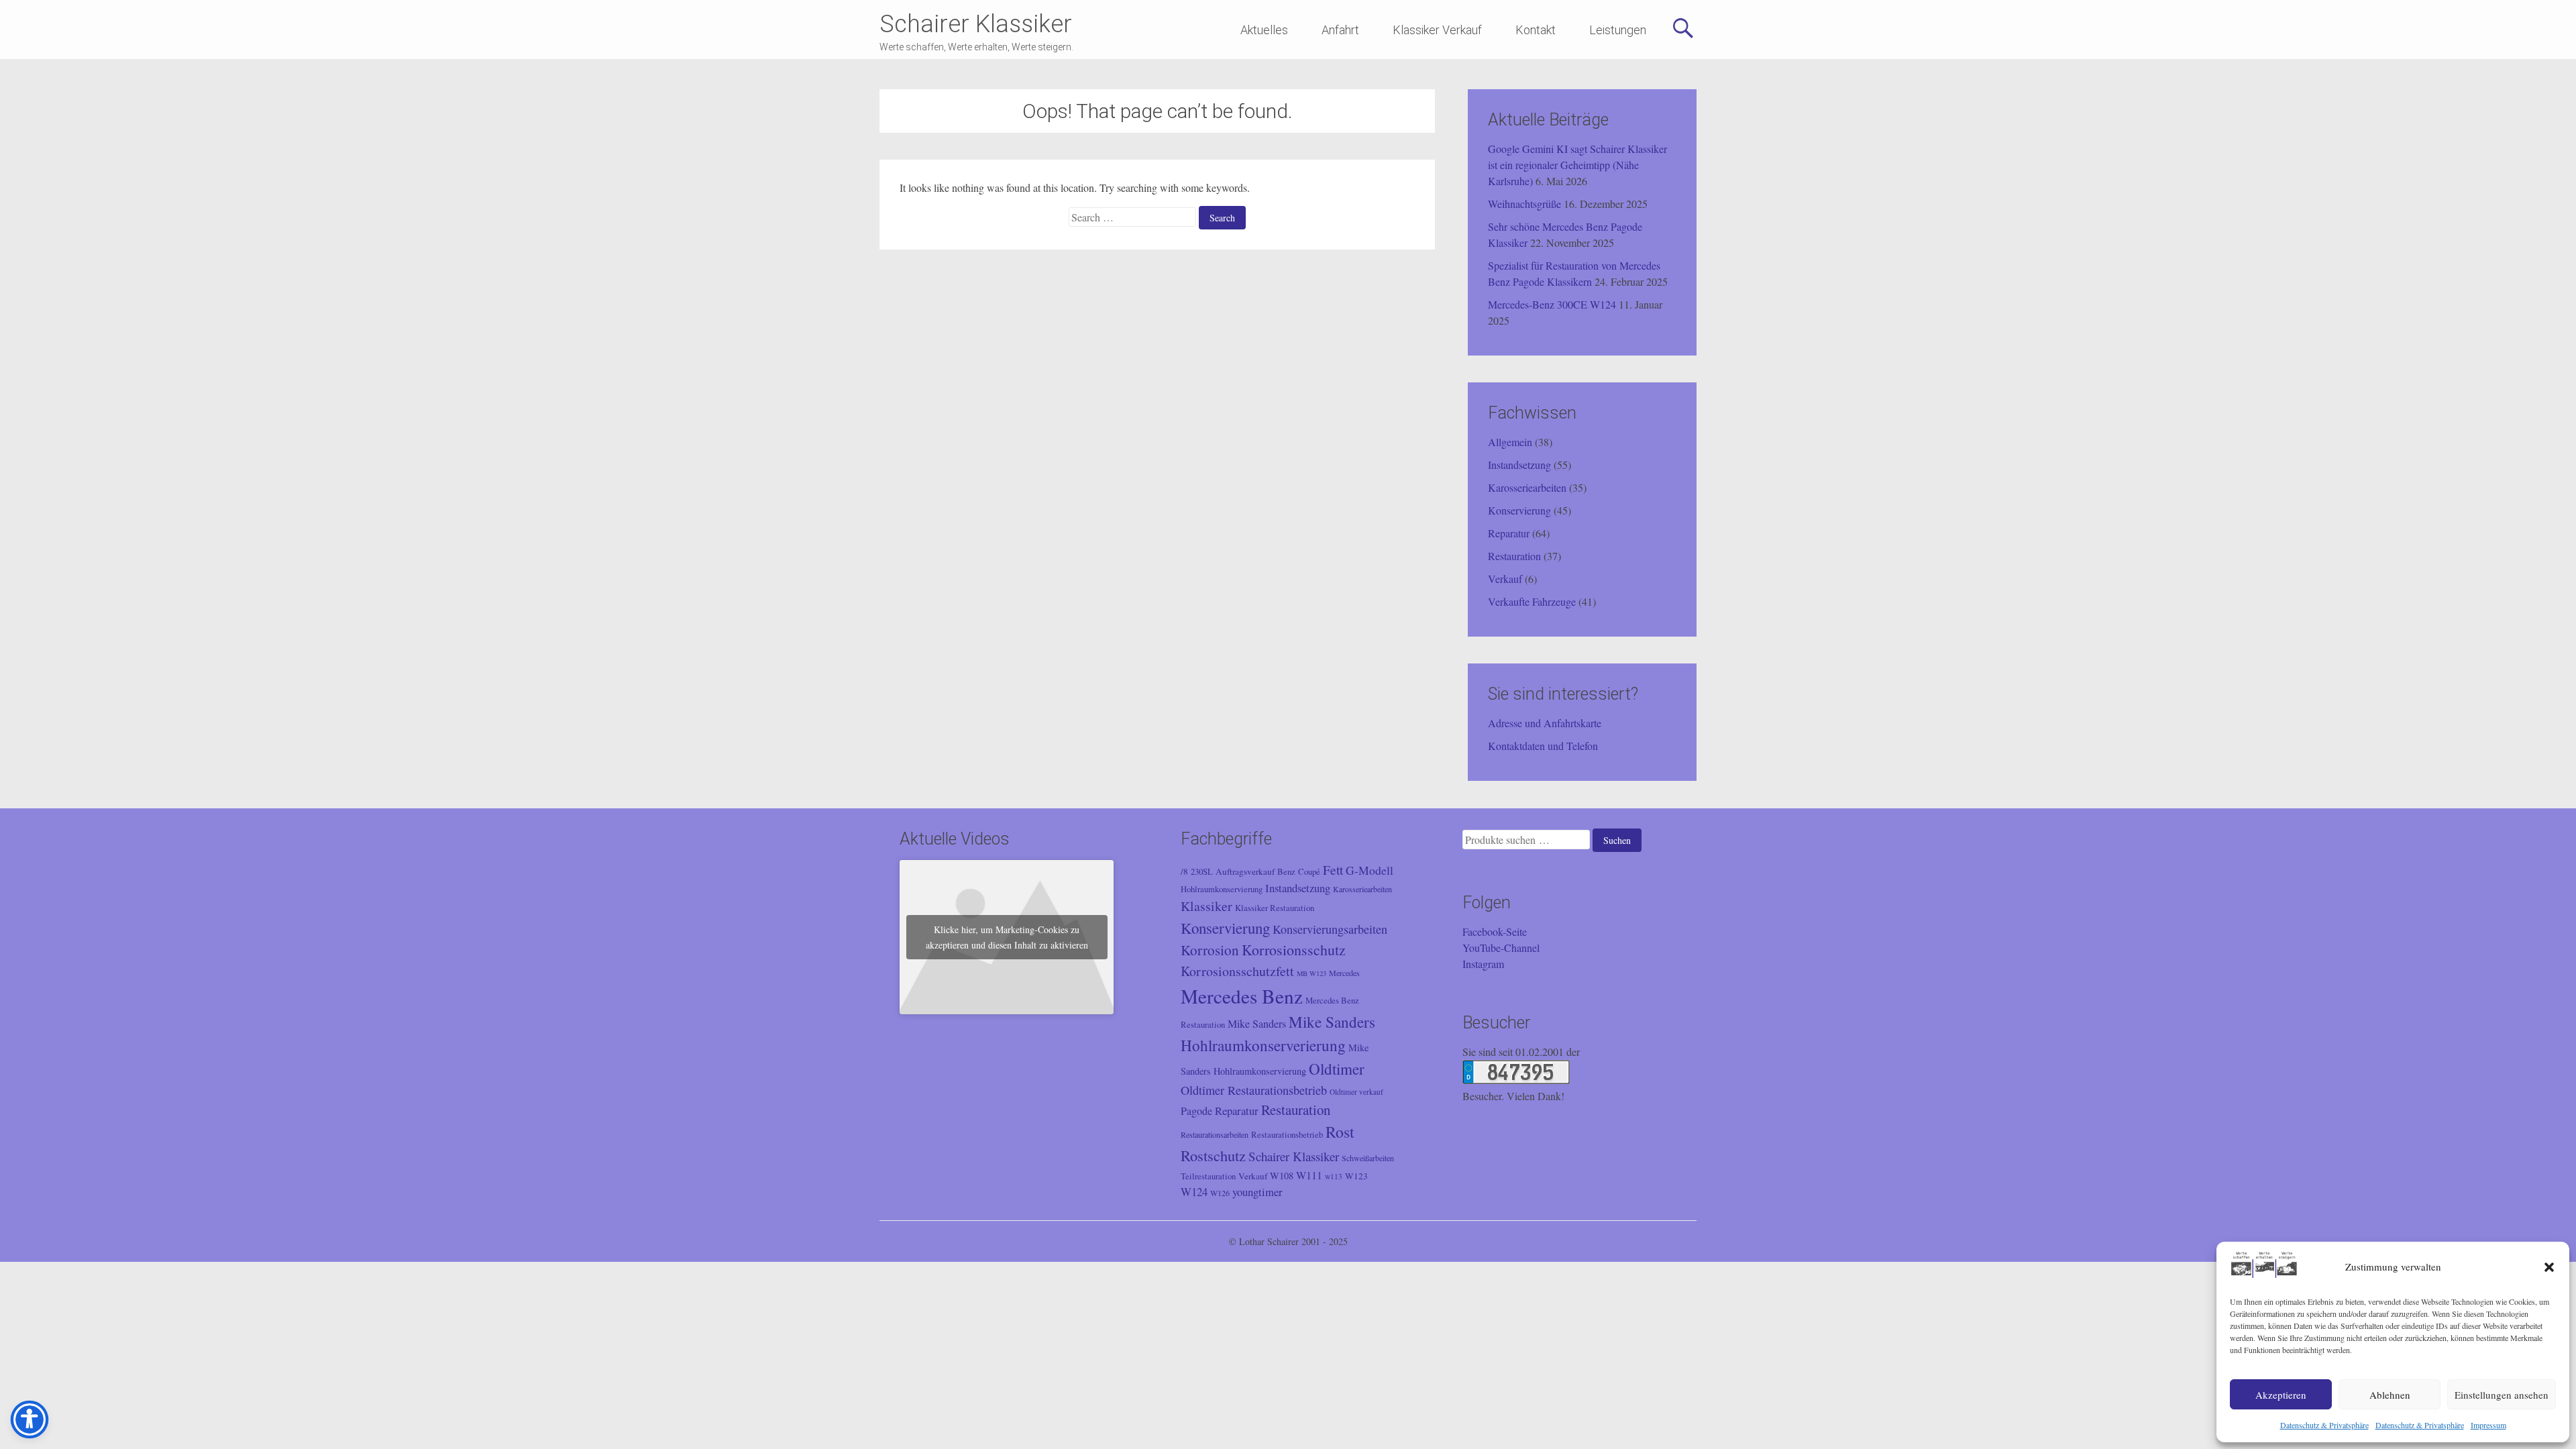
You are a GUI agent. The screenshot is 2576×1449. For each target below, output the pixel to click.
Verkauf (1505, 579)
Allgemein (1510, 442)
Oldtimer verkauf (1356, 1092)
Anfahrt (1340, 30)
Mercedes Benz (1242, 996)
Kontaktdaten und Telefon (1543, 746)
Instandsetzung (1519, 465)
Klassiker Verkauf (1437, 30)
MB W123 (1311, 973)
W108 (1282, 1176)
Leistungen (1618, 30)
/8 (1184, 871)
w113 (1334, 1176)
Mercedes (1344, 973)
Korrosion (1210, 950)
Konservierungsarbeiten (1330, 929)
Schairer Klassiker (976, 24)
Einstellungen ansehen (2502, 1395)
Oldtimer (1337, 1069)
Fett (1333, 869)
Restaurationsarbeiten (1215, 1134)
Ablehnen (2390, 1395)
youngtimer (1257, 1192)
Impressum (2488, 1425)
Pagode (1196, 1111)
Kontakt (1536, 30)
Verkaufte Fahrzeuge (1532, 601)
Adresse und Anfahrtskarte (1545, 723)
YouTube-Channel (1501, 948)
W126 (1220, 1193)
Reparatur (1509, 533)
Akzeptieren (2281, 1395)
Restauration (1514, 556)
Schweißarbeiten (1368, 1158)
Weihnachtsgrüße (1524, 204)
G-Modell (1370, 870)
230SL (1202, 872)
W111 (1309, 1175)
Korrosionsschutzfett (1237, 971)
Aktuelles (1264, 30)
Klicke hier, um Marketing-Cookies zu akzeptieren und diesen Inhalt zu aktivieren (1007, 937)
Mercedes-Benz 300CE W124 (1552, 304)
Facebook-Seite (1495, 931)
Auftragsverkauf (1245, 871)
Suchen (1617, 840)
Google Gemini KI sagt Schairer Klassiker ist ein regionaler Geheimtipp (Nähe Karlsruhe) (1577, 165)
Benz (1286, 872)
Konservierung (1519, 510)
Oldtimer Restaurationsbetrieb (1254, 1090)
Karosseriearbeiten (1527, 487)
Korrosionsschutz (1294, 950)
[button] (2549, 1267)
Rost (1340, 1132)
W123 (1356, 1176)
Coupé (1309, 872)
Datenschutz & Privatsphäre (2324, 1425)
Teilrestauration (1208, 1176)
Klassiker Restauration (1275, 908)
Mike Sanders (1257, 1024)
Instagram (1483, 964)
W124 (1194, 1192)
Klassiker (1206, 906)
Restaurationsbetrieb (1287, 1135)
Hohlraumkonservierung (1222, 889)
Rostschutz (1213, 1155)
